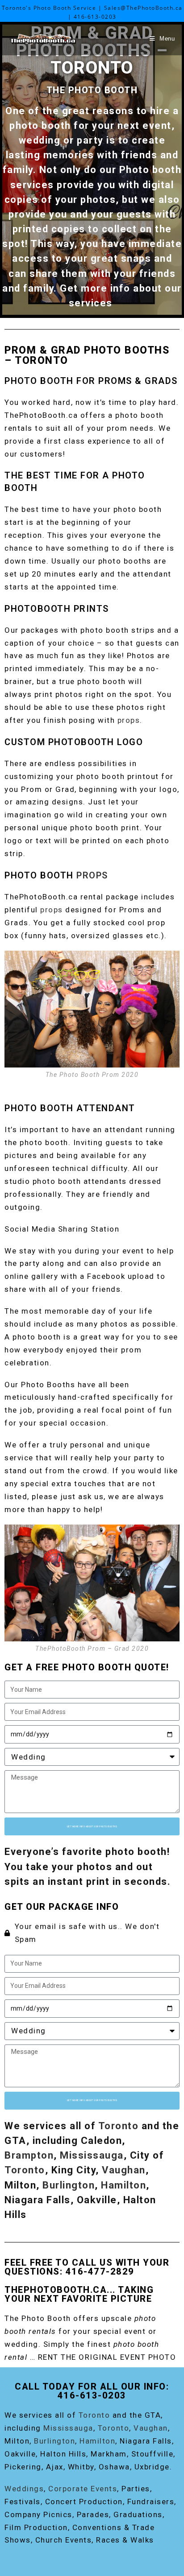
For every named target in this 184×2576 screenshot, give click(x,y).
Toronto (119, 2126)
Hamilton (123, 2185)
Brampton (29, 2155)
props (129, 720)
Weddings (24, 2489)
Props (92, 875)
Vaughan (124, 2170)
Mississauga (92, 2155)
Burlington (69, 2185)
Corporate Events (83, 2489)
